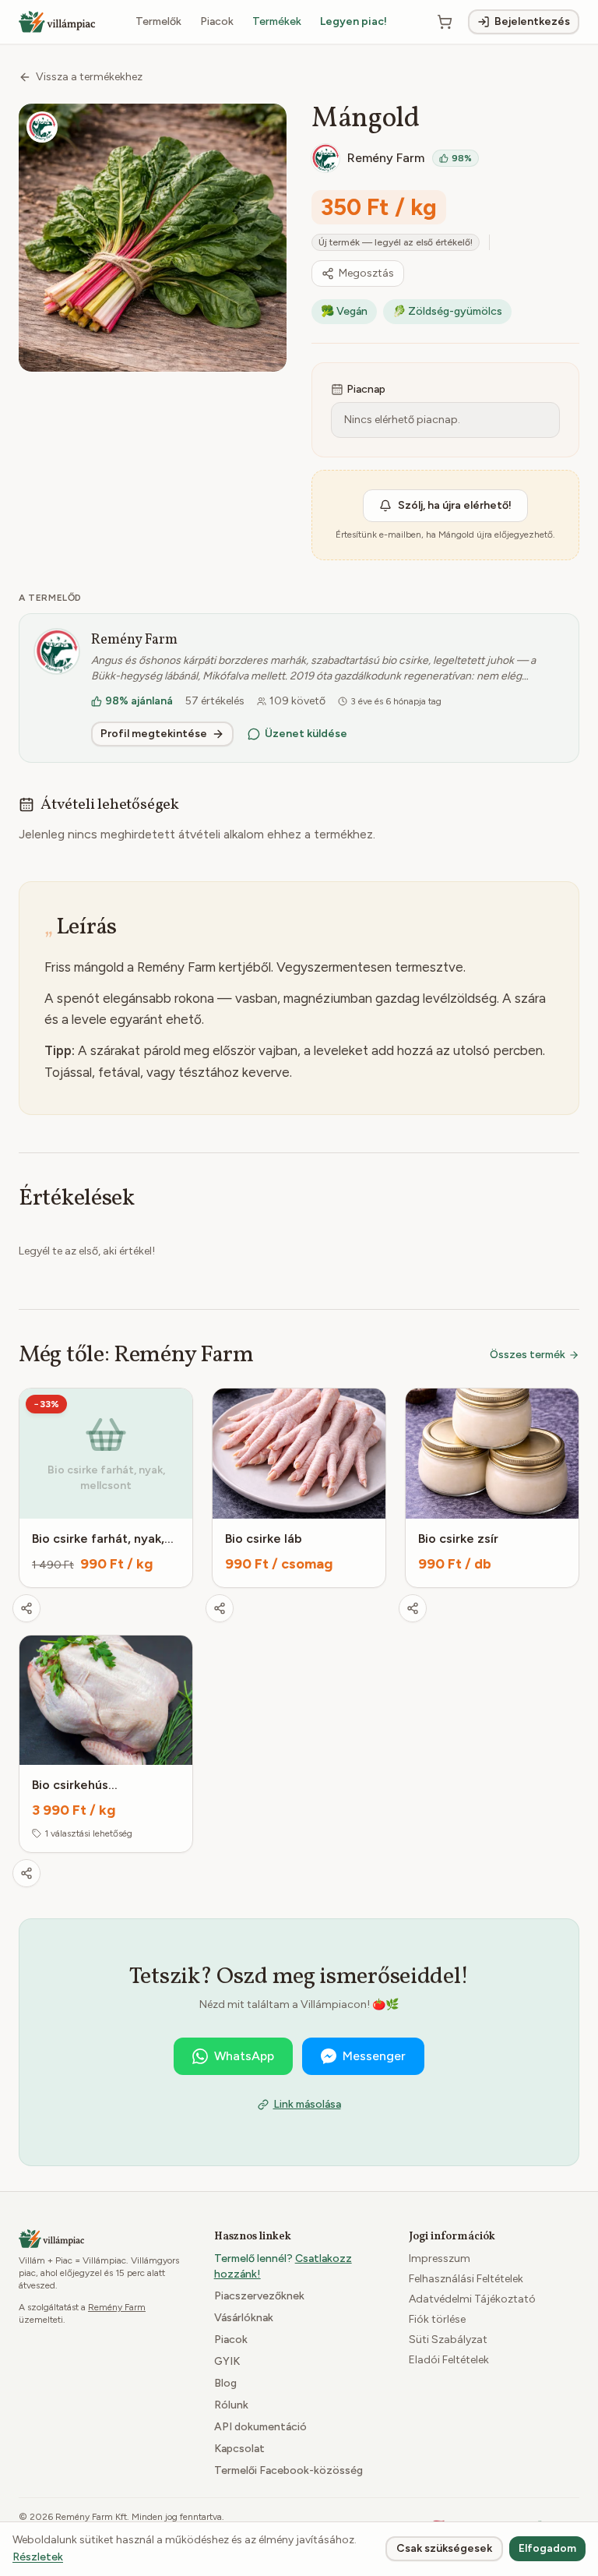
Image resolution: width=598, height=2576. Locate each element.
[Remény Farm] (42, 127)
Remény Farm (134, 640)
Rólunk (231, 2405)
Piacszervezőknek (259, 2296)
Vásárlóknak (244, 2318)
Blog (225, 2383)
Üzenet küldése (306, 734)
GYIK (227, 2361)
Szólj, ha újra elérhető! (455, 505)
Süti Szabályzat (448, 2340)
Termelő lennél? (283, 2266)
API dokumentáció (260, 2427)
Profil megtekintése (154, 734)
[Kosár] (445, 22)
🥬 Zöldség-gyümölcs (447, 311)
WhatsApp (244, 2056)
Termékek (277, 21)
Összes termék (528, 1355)
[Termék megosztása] (26, 1608)
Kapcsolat (239, 2449)
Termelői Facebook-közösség (288, 2470)
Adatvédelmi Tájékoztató (472, 2299)
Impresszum (440, 2258)
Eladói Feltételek (449, 2360)
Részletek (38, 2557)
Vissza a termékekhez (89, 77)
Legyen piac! (354, 21)
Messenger (374, 2056)
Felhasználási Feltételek (466, 2279)
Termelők (158, 21)
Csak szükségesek (444, 2548)
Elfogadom (547, 2548)
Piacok (217, 21)
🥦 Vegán (344, 311)
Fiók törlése (437, 2319)
